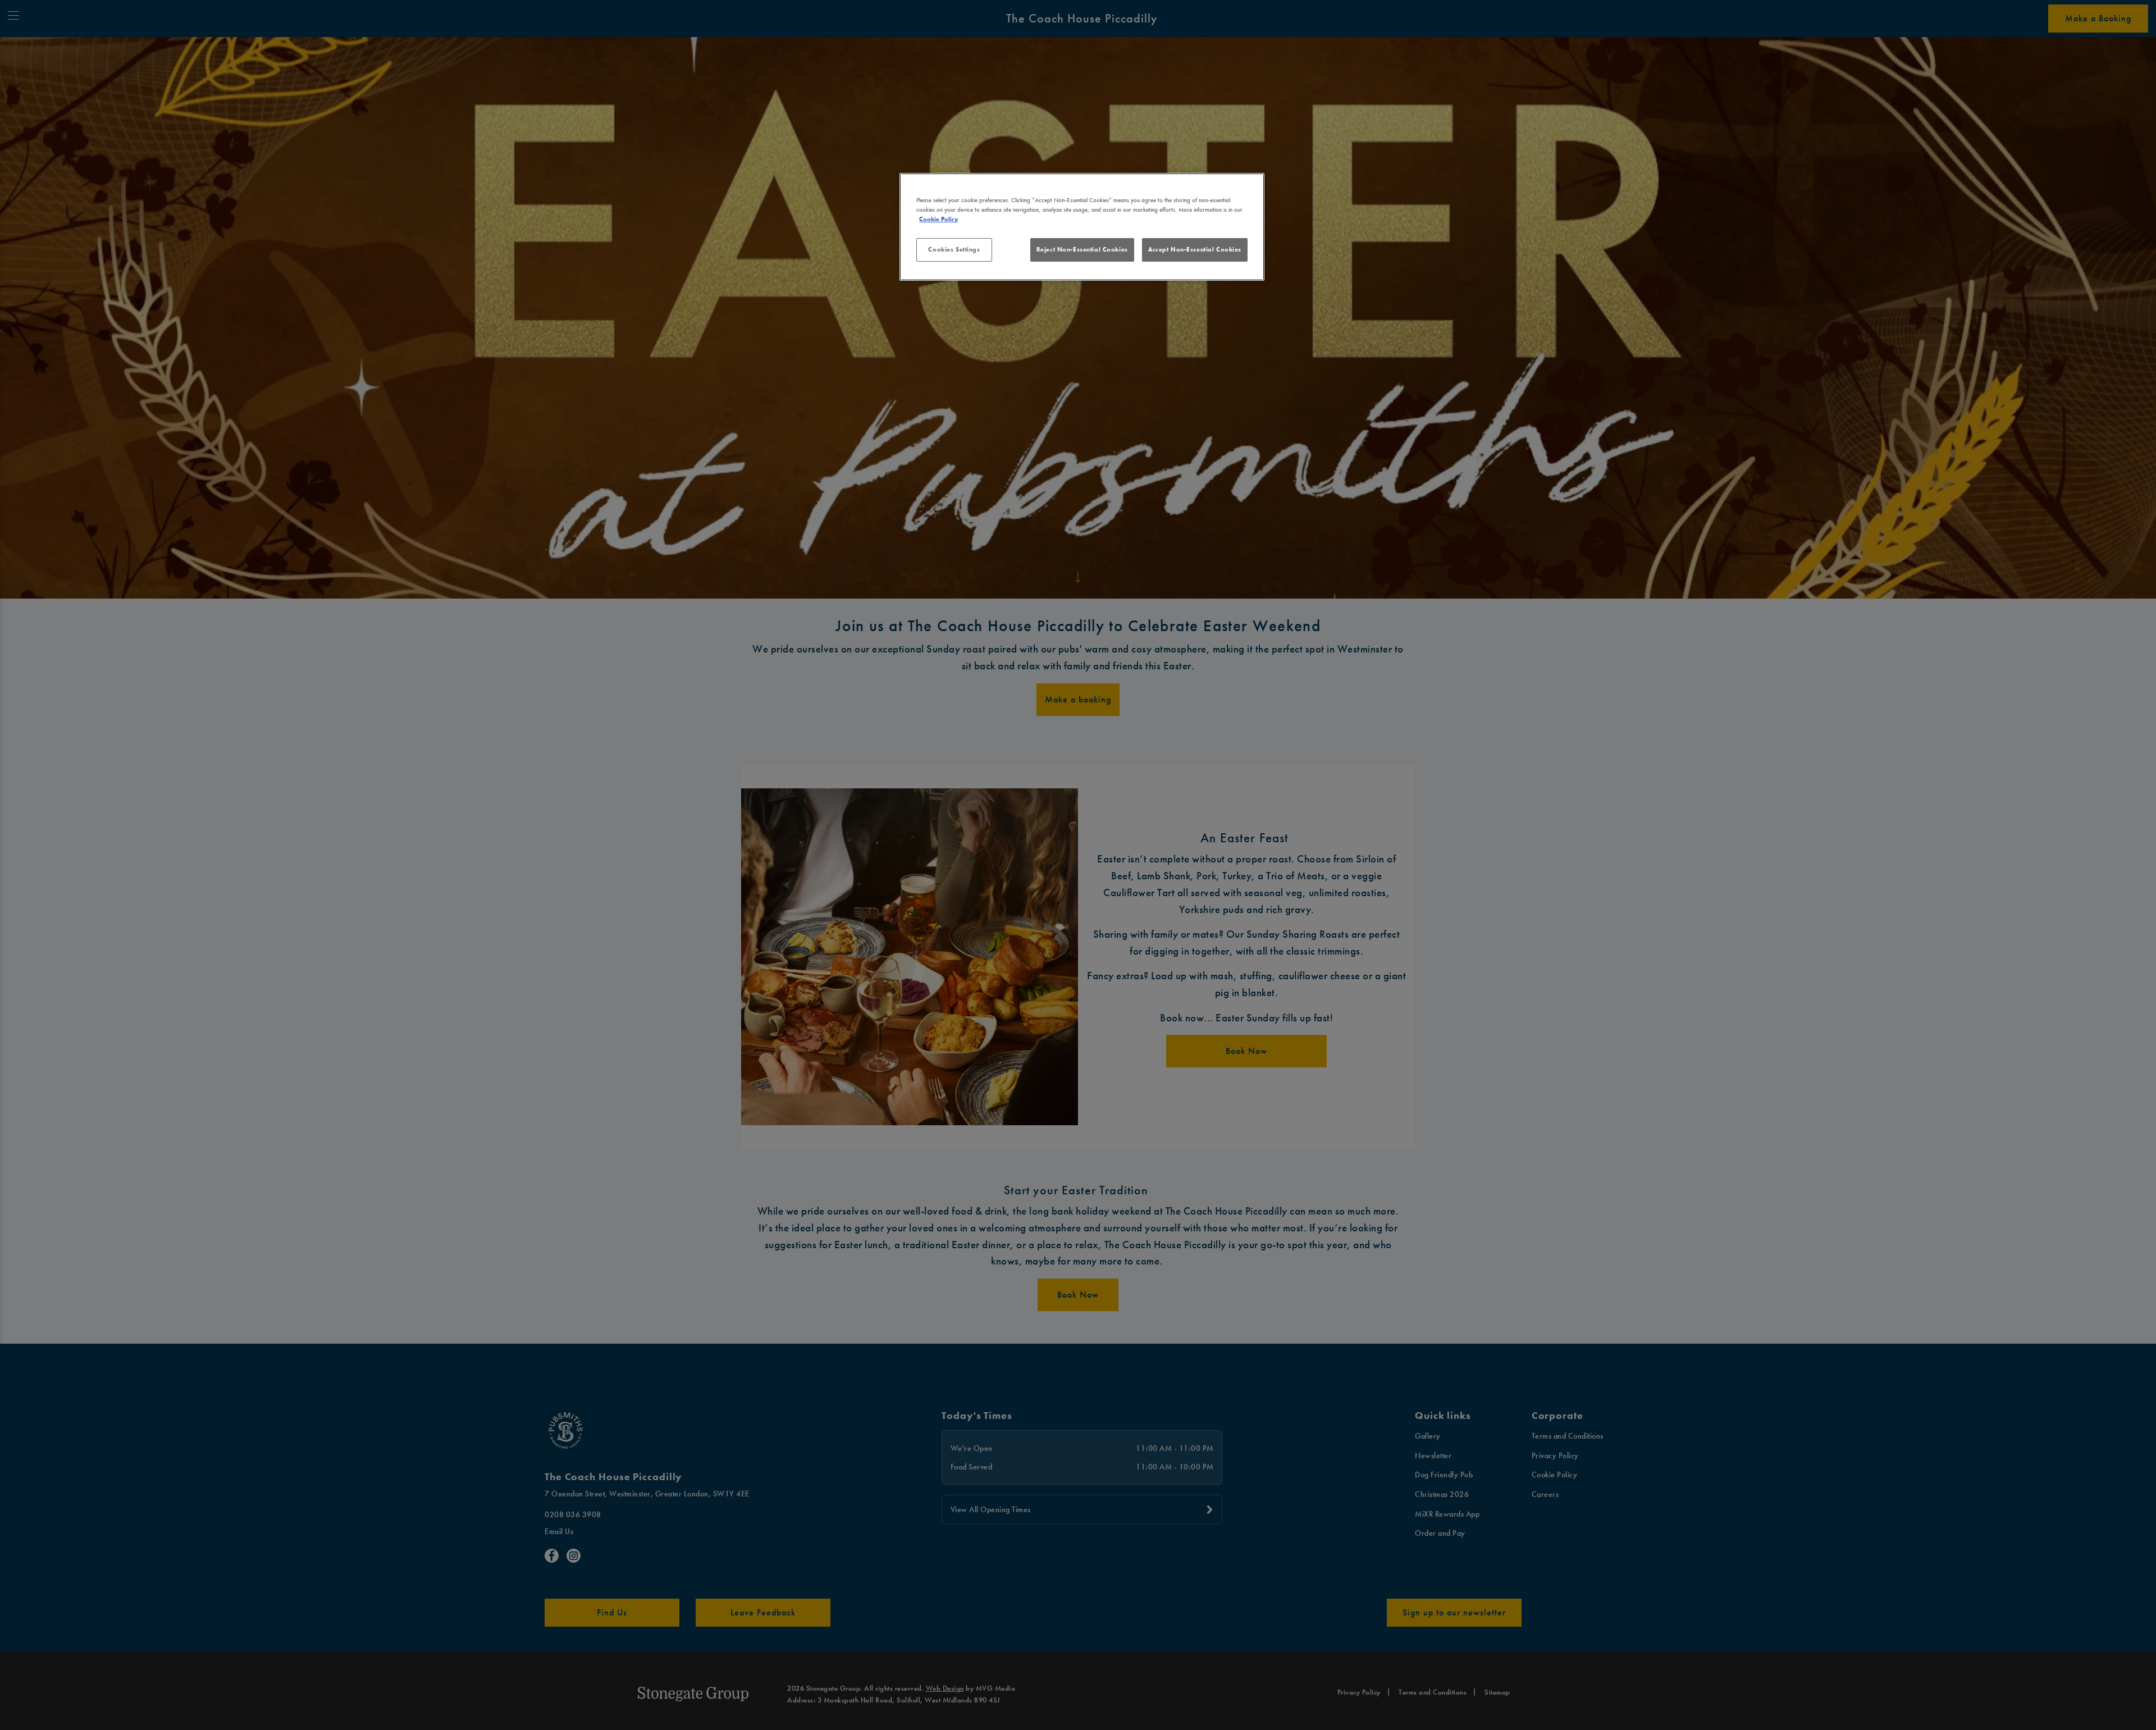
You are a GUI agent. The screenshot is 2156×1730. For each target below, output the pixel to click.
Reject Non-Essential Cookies (1082, 249)
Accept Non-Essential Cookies (1195, 249)
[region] (1082, 227)
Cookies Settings (954, 249)
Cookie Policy (938, 219)
